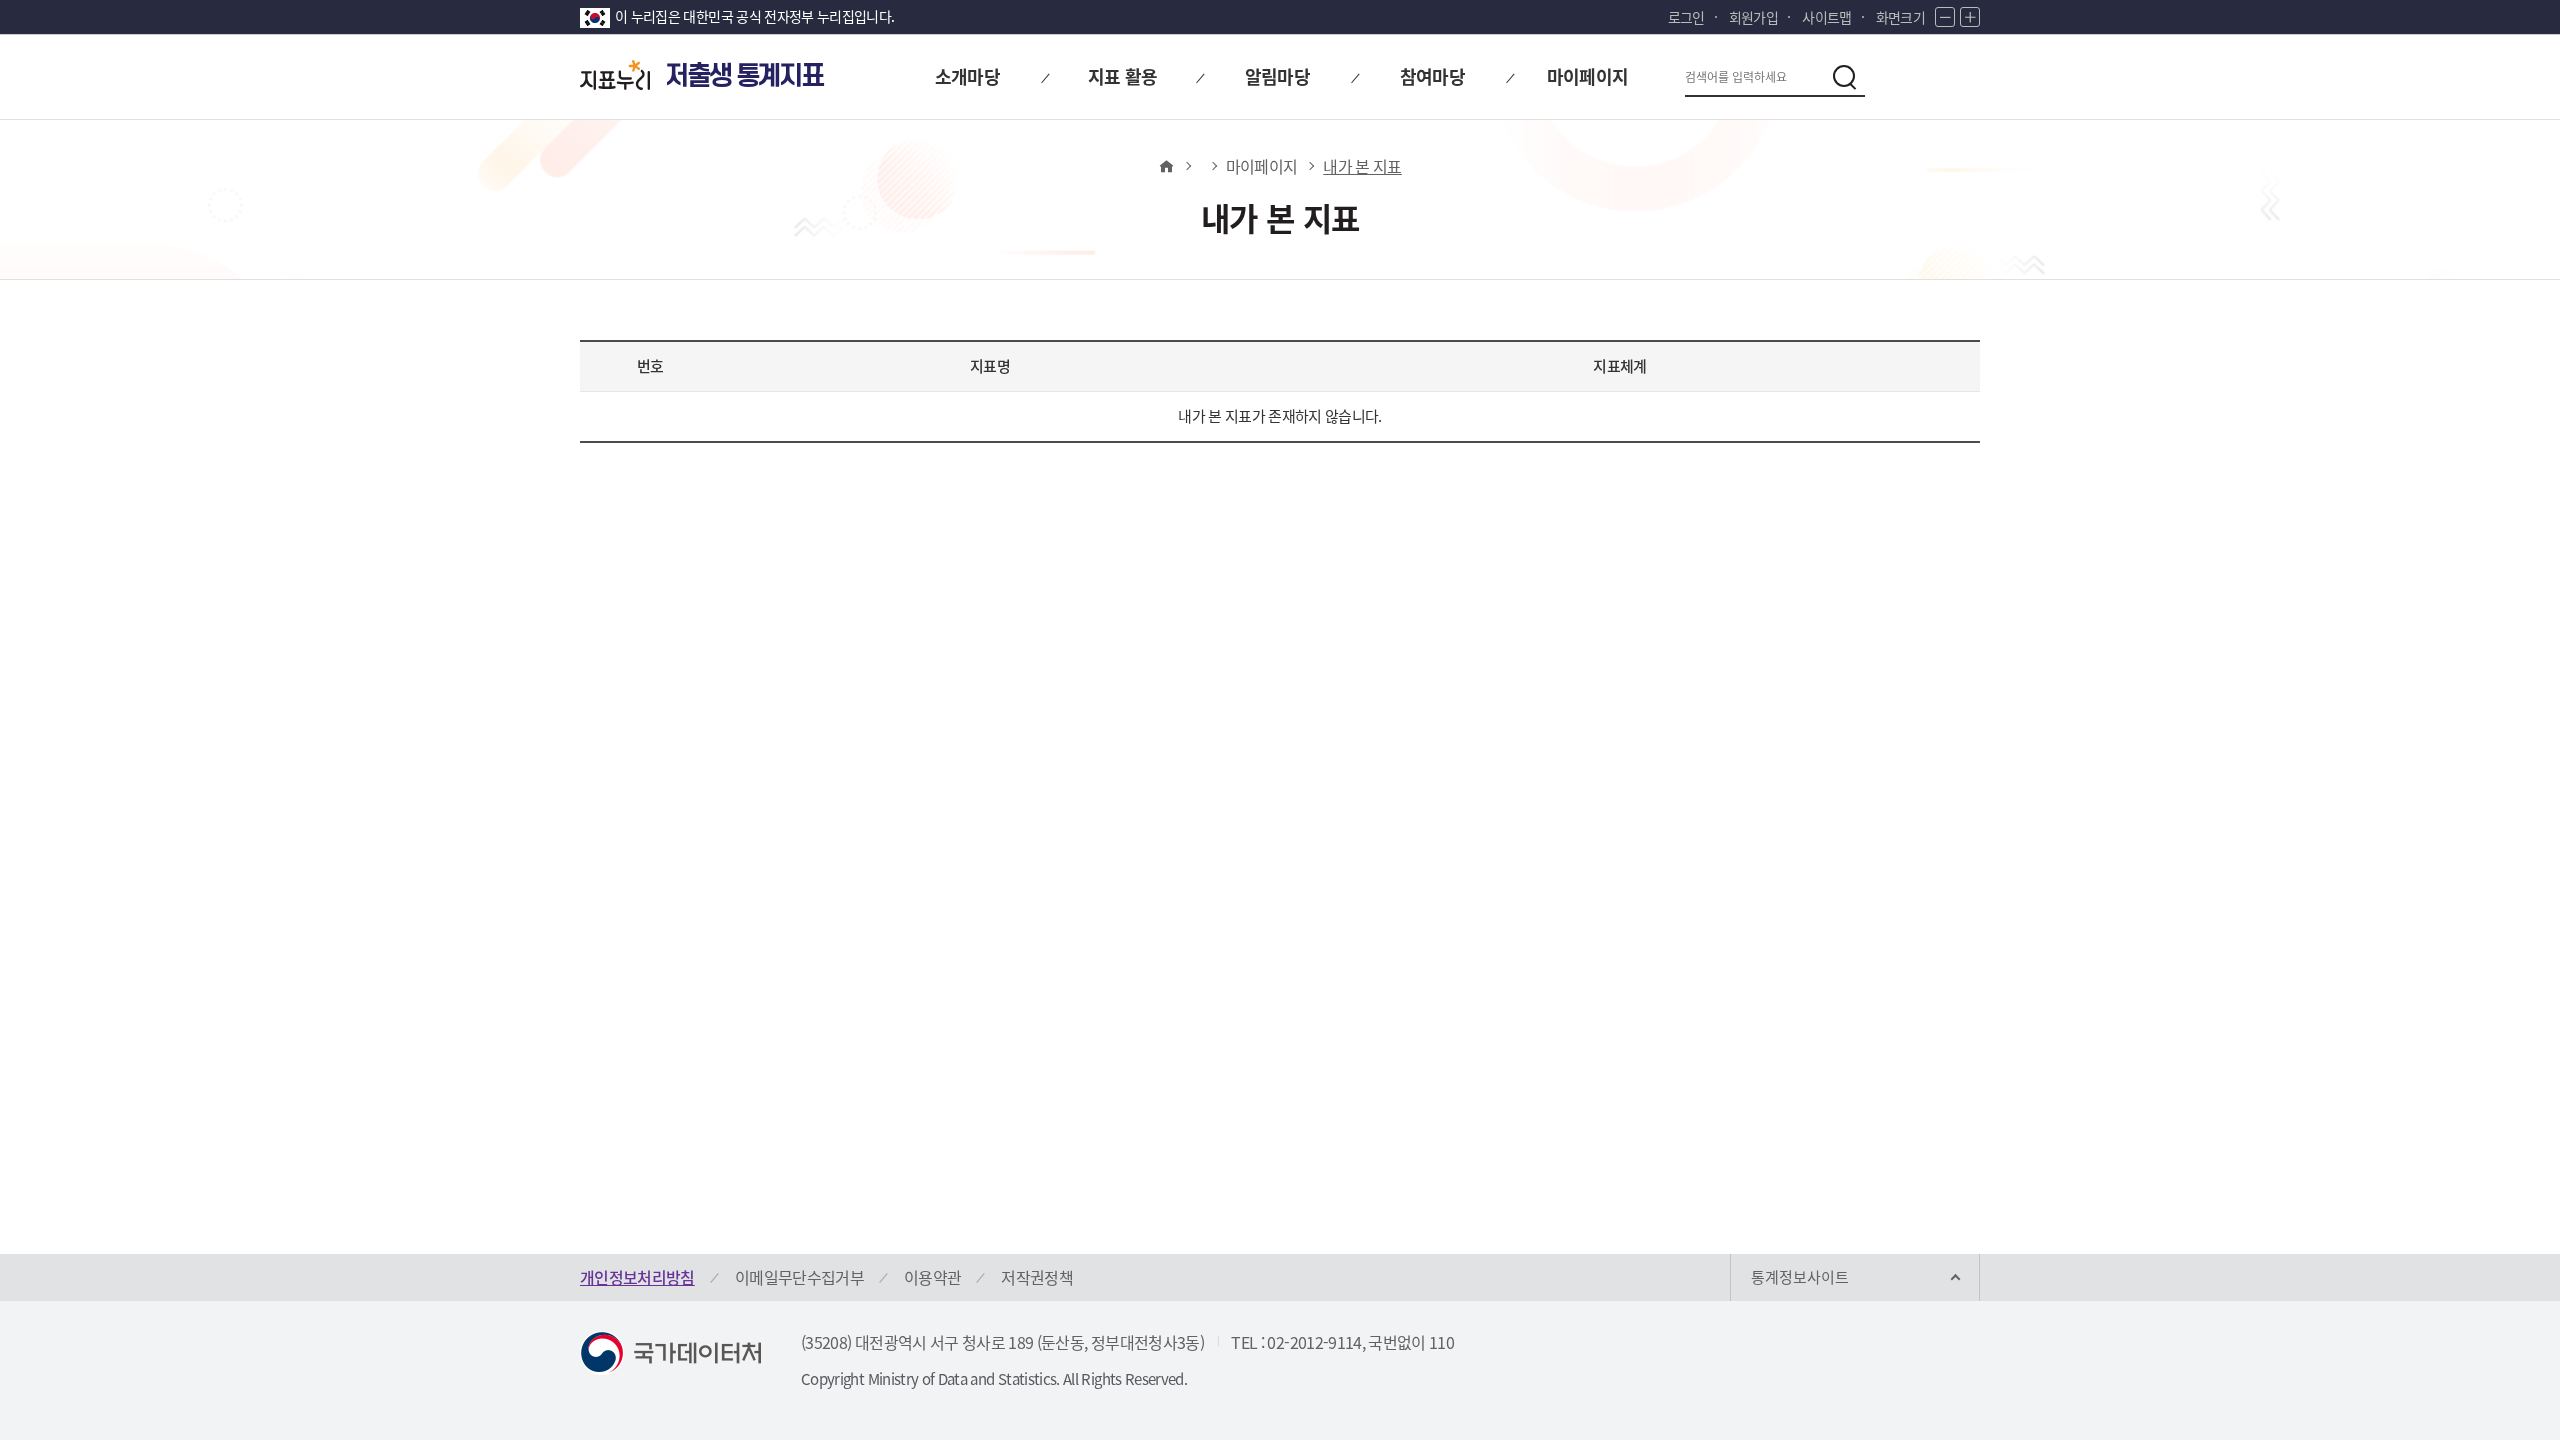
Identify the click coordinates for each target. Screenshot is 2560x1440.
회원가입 (1753, 17)
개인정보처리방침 (637, 1277)
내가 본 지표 (1362, 166)
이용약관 (932, 1277)
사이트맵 (1826, 17)
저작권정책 (1037, 1277)
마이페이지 (1262, 166)
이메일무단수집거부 (799, 1277)
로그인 (1686, 17)
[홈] (1165, 166)
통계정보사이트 (1800, 1277)
